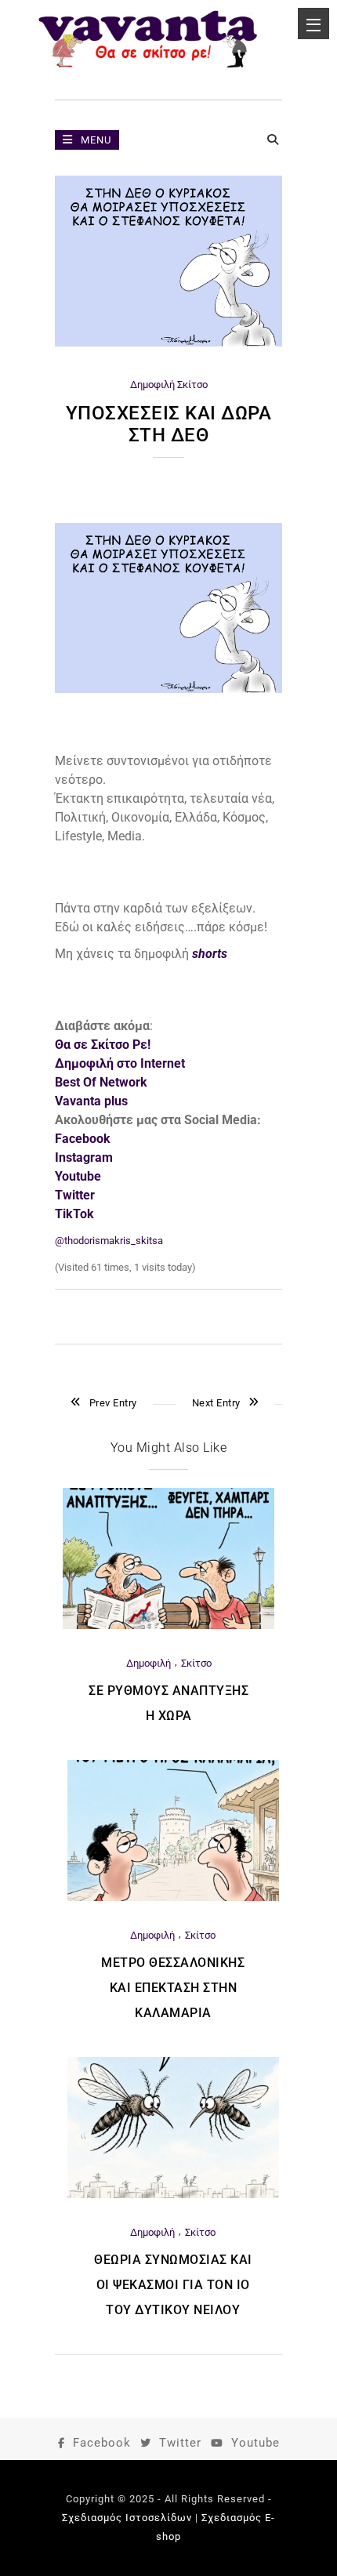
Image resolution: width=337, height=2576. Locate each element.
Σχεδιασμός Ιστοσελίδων (127, 2518)
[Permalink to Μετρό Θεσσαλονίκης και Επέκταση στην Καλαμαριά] (173, 1898)
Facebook (102, 2443)
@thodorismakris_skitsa (109, 1241)
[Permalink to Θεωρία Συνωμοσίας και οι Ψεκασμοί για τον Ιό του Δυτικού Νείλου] (173, 2195)
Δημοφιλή (152, 385)
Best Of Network (101, 1082)
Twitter (180, 2443)
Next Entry (216, 1403)
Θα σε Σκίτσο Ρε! (103, 1045)
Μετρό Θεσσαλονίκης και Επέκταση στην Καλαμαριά (173, 1988)
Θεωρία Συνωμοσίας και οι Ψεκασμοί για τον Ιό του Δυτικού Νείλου (173, 2285)
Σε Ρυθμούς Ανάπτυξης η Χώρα (168, 1703)
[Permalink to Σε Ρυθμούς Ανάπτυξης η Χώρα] (168, 1625)
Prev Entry (113, 1403)
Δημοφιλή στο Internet (120, 1063)
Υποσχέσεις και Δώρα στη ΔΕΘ (169, 424)
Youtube (255, 2443)
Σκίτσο (192, 385)
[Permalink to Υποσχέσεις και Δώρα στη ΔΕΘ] (168, 343)
